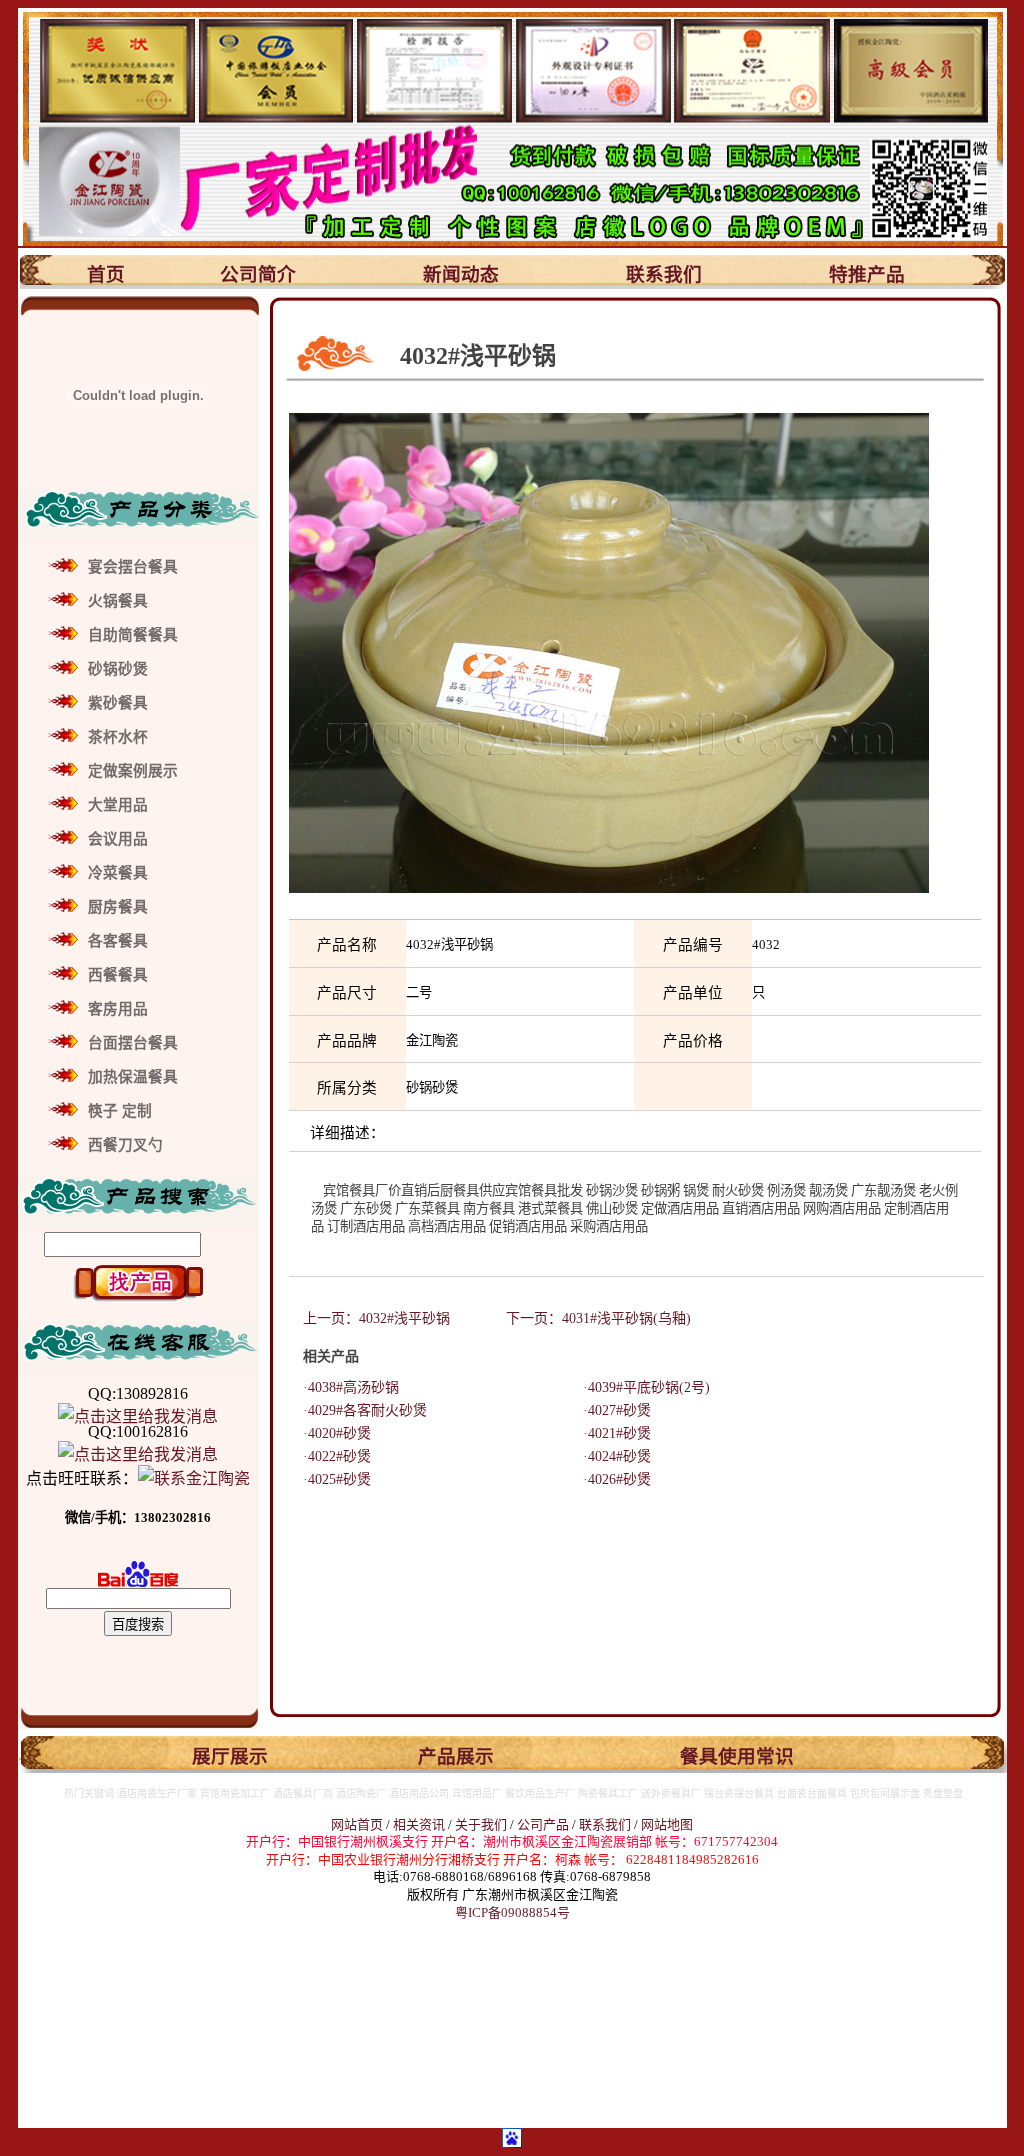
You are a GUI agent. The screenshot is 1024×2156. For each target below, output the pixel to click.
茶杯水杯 (118, 737)
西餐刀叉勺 (125, 1145)
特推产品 (867, 274)
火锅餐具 (118, 601)
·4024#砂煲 (610, 1456)
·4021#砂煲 (610, 1433)
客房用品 (118, 1009)
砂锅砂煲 (118, 669)
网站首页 (357, 1824)
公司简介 (258, 274)
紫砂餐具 (118, 703)
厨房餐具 (118, 907)
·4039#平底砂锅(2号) (639, 1387)
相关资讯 (419, 1824)
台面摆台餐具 (133, 1043)
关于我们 (482, 1824)
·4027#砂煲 (610, 1410)
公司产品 (543, 1824)
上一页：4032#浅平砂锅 (376, 1318)
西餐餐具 (118, 975)
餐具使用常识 (737, 1756)
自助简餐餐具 (133, 635)
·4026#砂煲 (610, 1479)
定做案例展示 (133, 771)
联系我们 (664, 274)
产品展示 (456, 1756)
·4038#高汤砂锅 (344, 1387)
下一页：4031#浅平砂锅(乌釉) (598, 1318)
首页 (106, 274)
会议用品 (118, 839)
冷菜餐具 (118, 873)
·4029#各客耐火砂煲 (358, 1410)
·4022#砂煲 (330, 1456)
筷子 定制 (120, 1111)
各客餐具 (118, 941)
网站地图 (667, 1824)
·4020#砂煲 (330, 1433)
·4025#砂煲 (330, 1479)
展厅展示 (230, 1756)
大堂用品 (118, 805)
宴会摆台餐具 (133, 567)
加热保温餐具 (133, 1077)
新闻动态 (461, 274)
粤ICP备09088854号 (512, 1912)
